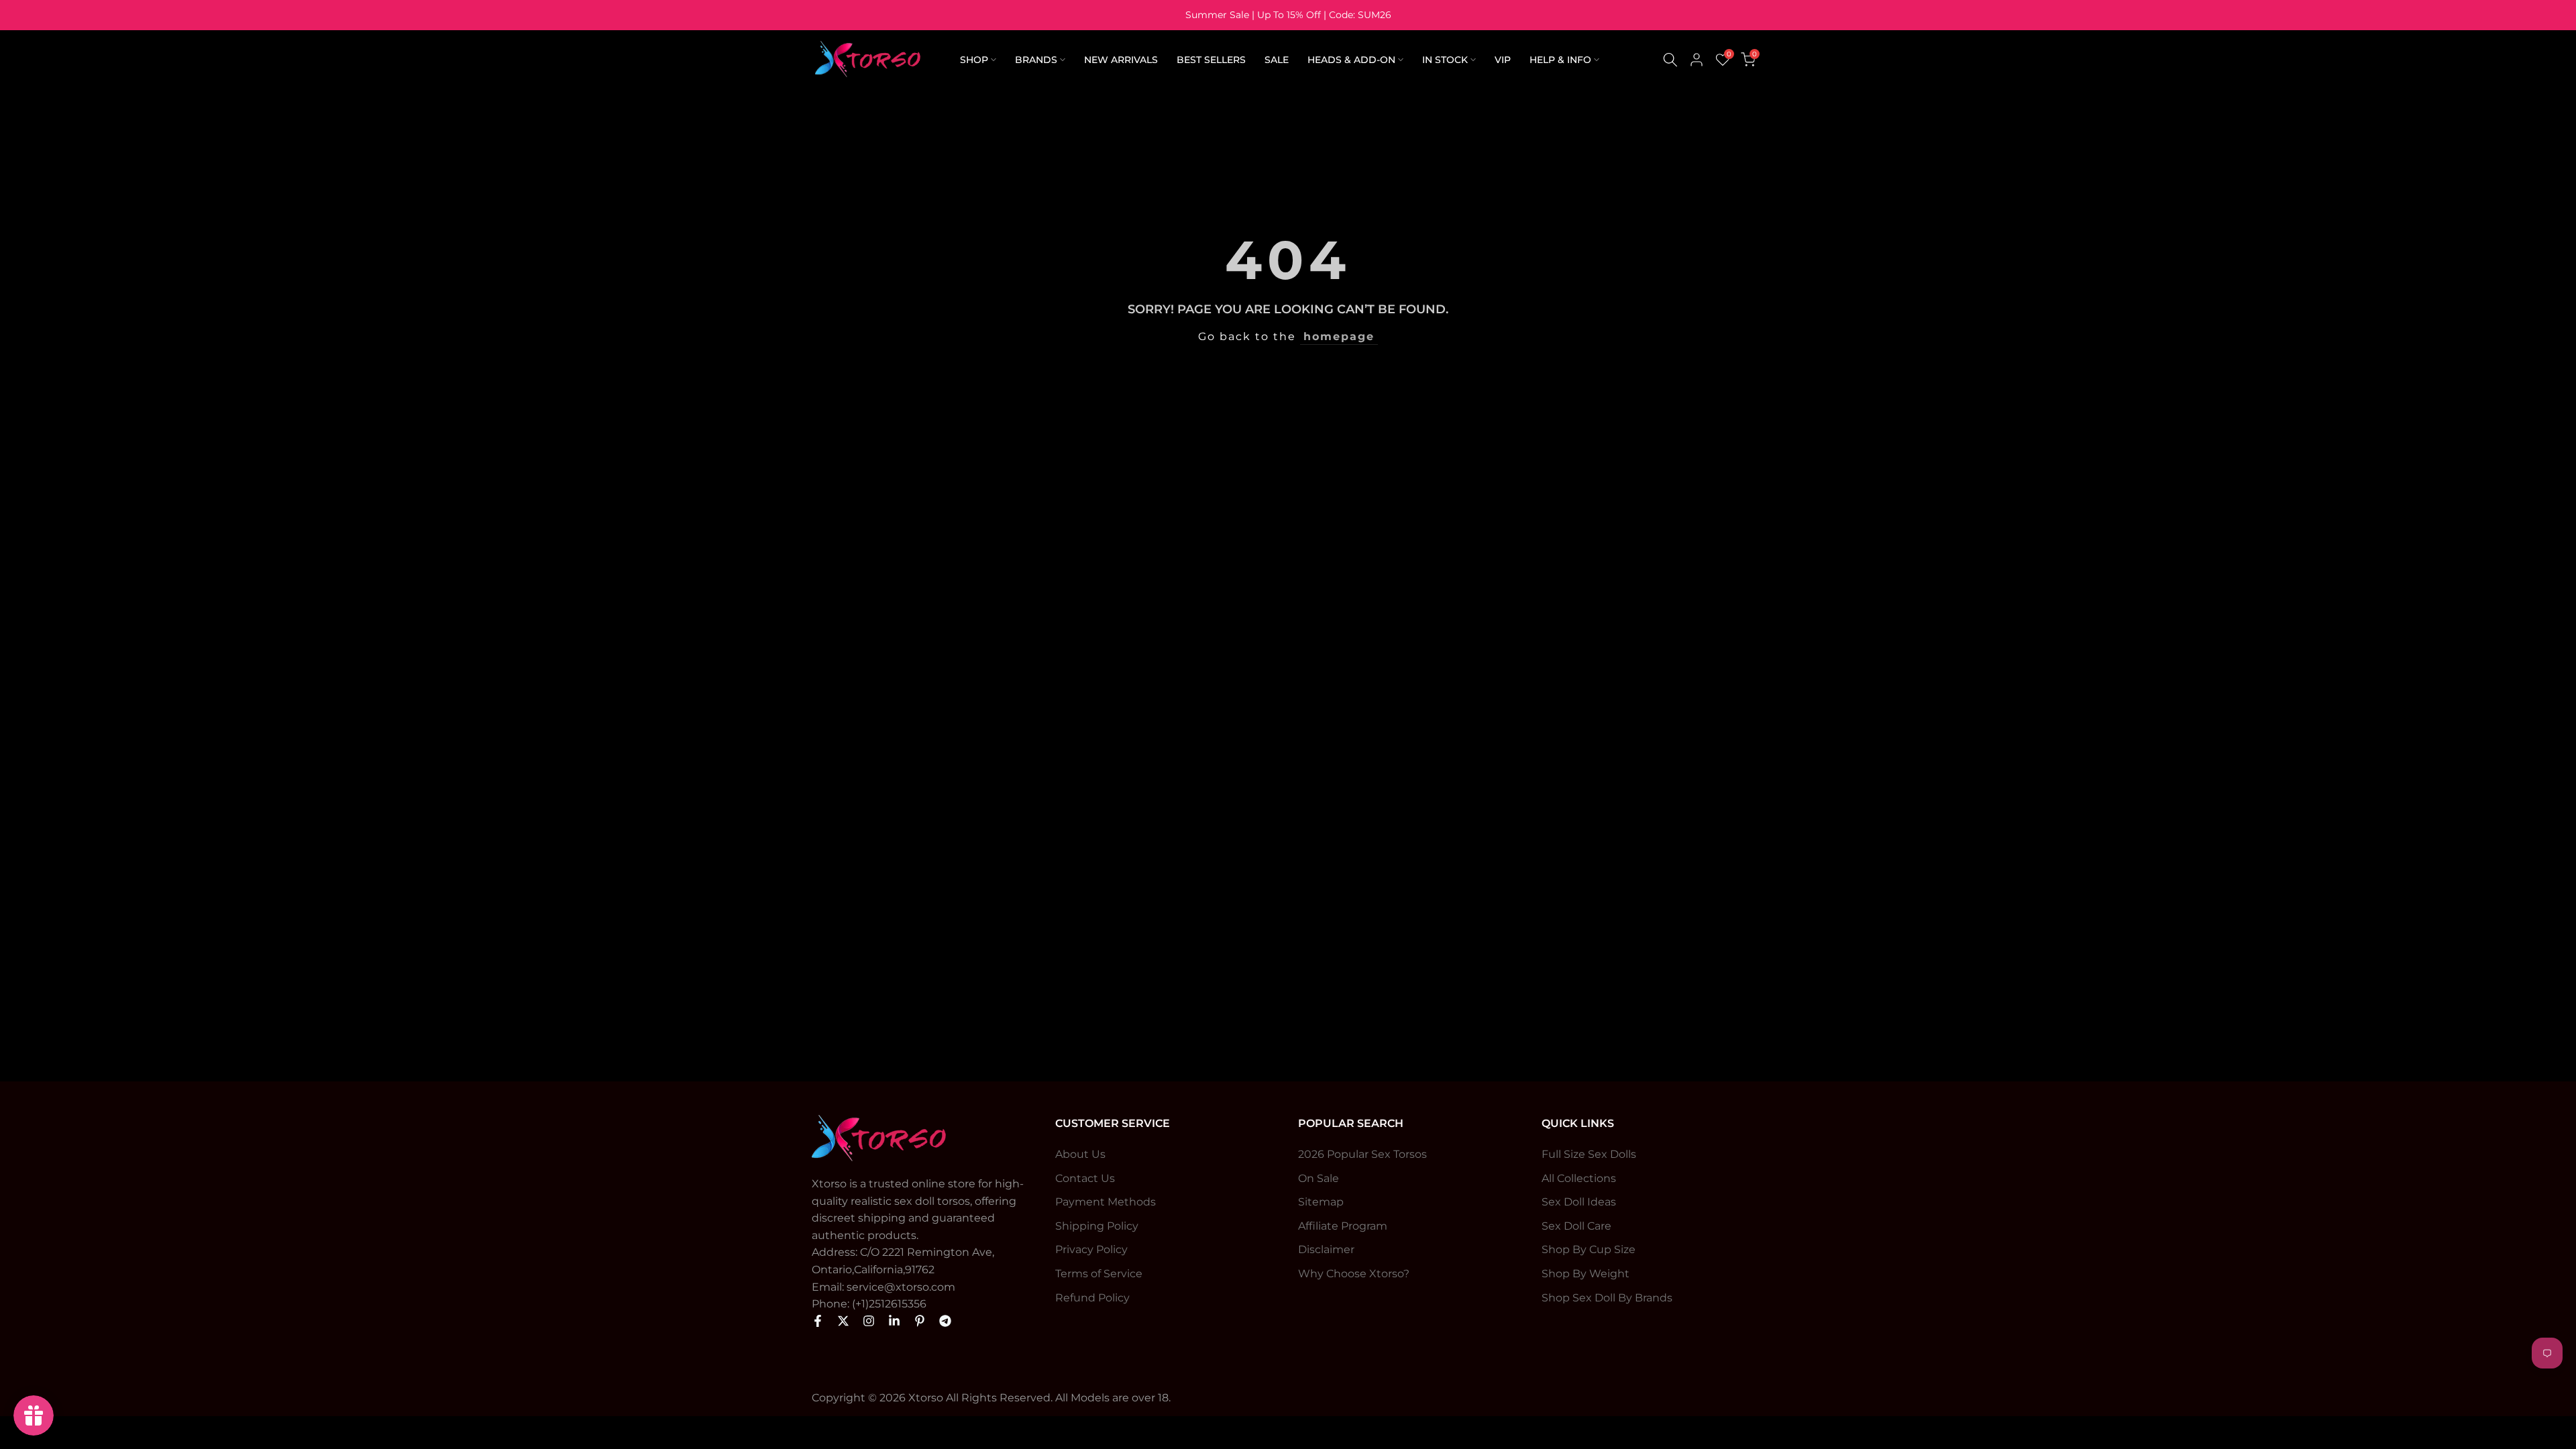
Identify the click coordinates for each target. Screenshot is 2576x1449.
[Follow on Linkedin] (894, 1321)
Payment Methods (1106, 1202)
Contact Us (1085, 1178)
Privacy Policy (1091, 1249)
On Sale (1319, 1178)
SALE (1277, 60)
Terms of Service (1099, 1274)
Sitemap (1321, 1202)
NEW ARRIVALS (1121, 60)
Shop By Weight (1586, 1274)
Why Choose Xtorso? (1354, 1274)
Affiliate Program (1343, 1226)
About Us (1080, 1154)
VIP (1503, 60)
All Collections (1579, 1178)
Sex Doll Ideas (1579, 1202)
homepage (1339, 336)
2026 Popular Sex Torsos (1362, 1154)
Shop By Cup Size (1589, 1249)
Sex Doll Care (1576, 1226)
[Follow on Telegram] (945, 1321)
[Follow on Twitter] (843, 1321)
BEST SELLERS (1211, 60)
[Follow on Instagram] (869, 1321)
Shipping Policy (1097, 1226)
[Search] (1670, 60)
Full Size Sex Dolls (1589, 1154)
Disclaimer (1326, 1249)
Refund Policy (1092, 1298)
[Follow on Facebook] (818, 1321)
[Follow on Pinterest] (920, 1321)
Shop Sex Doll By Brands (1607, 1298)
